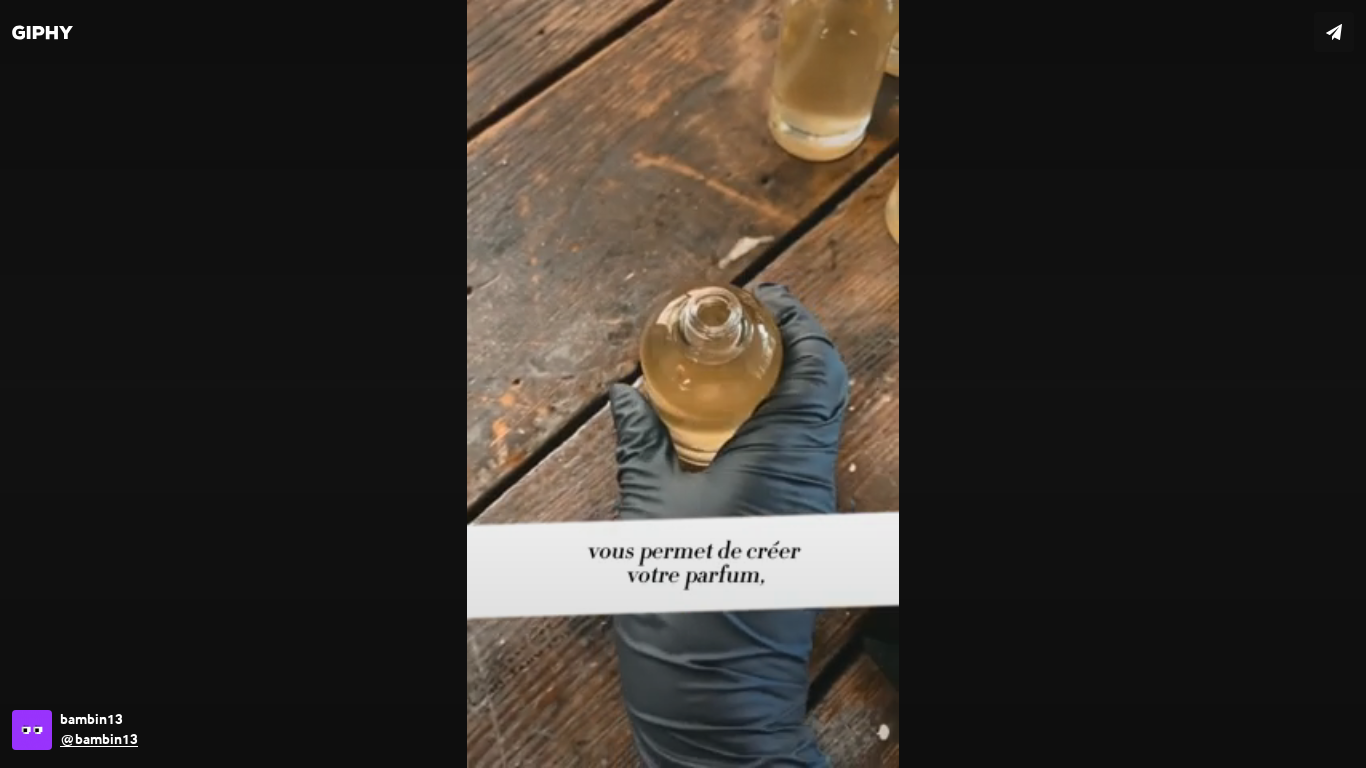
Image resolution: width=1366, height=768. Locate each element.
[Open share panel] (1334, 32)
